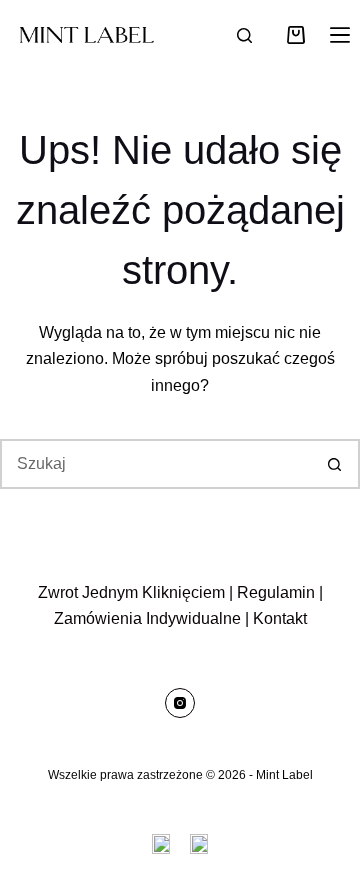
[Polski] (199, 844)
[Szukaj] (244, 35)
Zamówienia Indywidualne (147, 618)
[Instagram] (180, 703)
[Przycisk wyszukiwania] (335, 464)
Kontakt (280, 618)
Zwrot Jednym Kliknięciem (131, 592)
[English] (161, 844)
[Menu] (340, 35)
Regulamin (276, 592)
